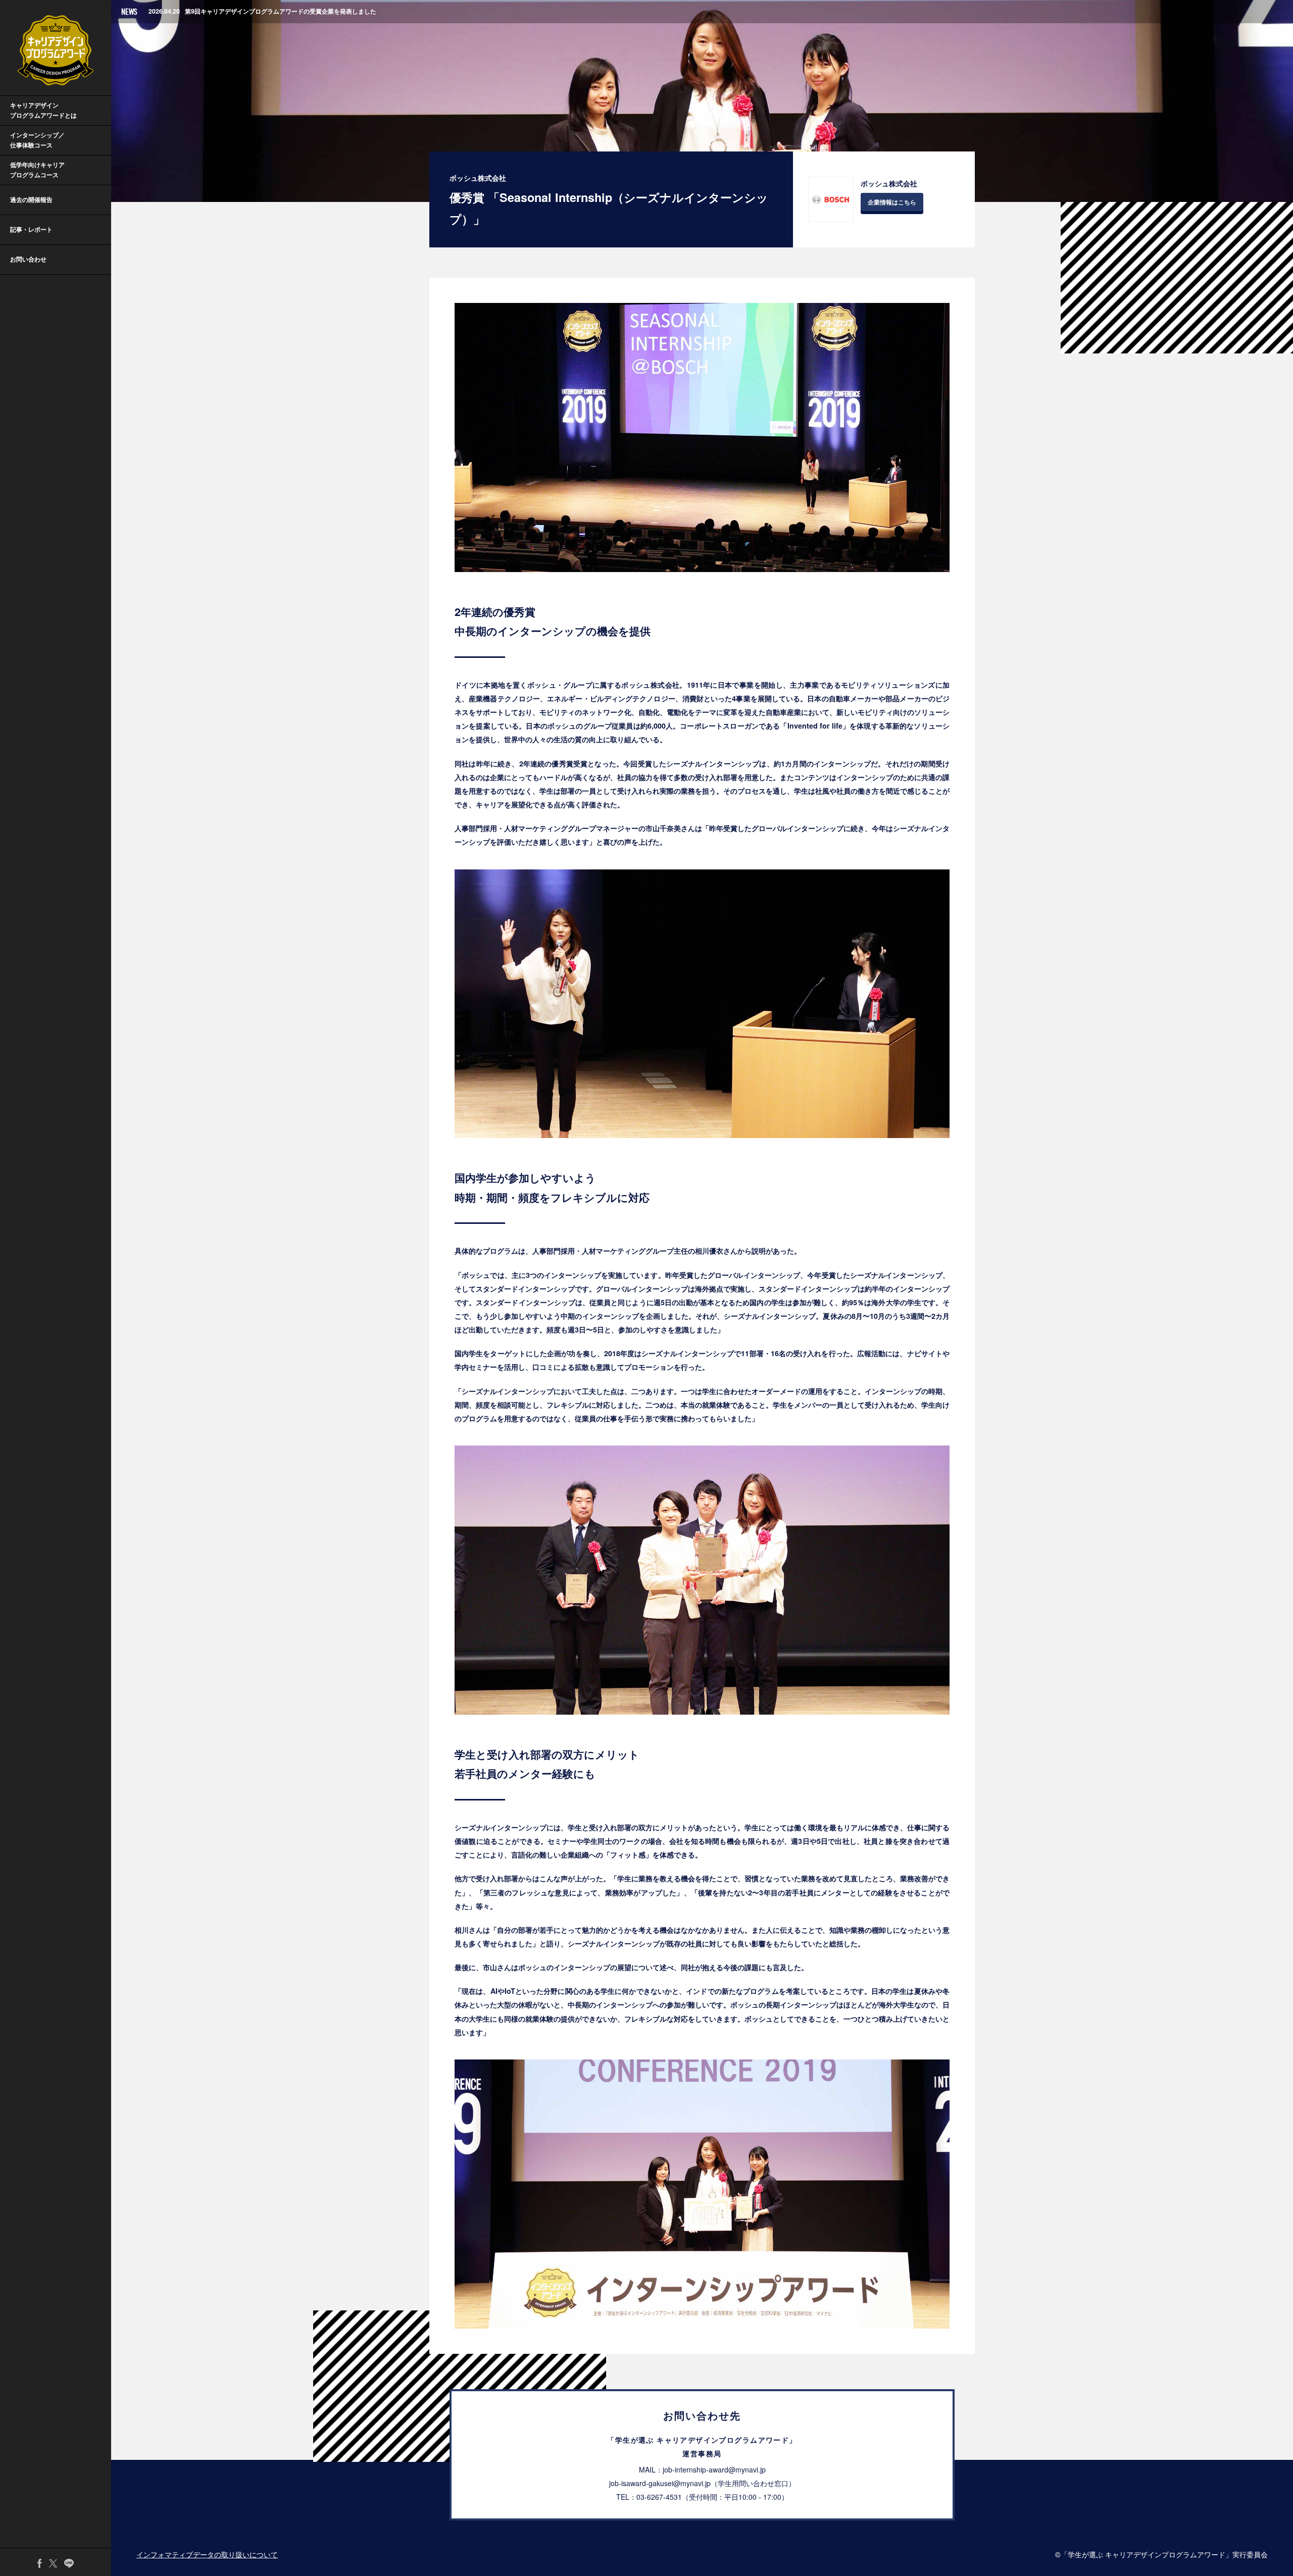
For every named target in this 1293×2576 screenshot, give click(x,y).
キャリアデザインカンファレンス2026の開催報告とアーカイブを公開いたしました (280, 13)
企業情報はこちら (892, 202)
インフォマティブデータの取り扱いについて (207, 2554)
